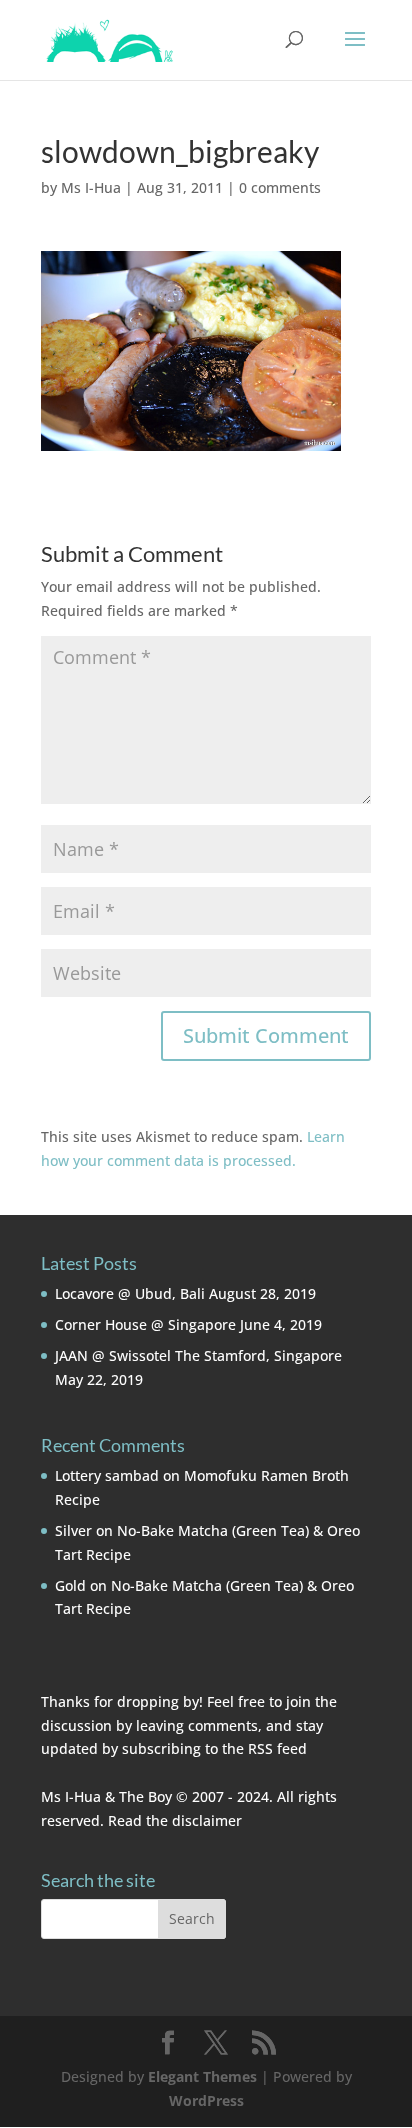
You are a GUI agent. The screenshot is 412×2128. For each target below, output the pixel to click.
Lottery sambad (107, 1475)
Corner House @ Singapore (145, 1324)
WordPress (206, 2100)
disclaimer (207, 1820)
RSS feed (277, 1748)
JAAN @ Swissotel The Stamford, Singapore (198, 1355)
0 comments (280, 187)
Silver (73, 1530)
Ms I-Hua (91, 187)
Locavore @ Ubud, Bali (130, 1293)
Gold (70, 1585)
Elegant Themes (202, 2076)
